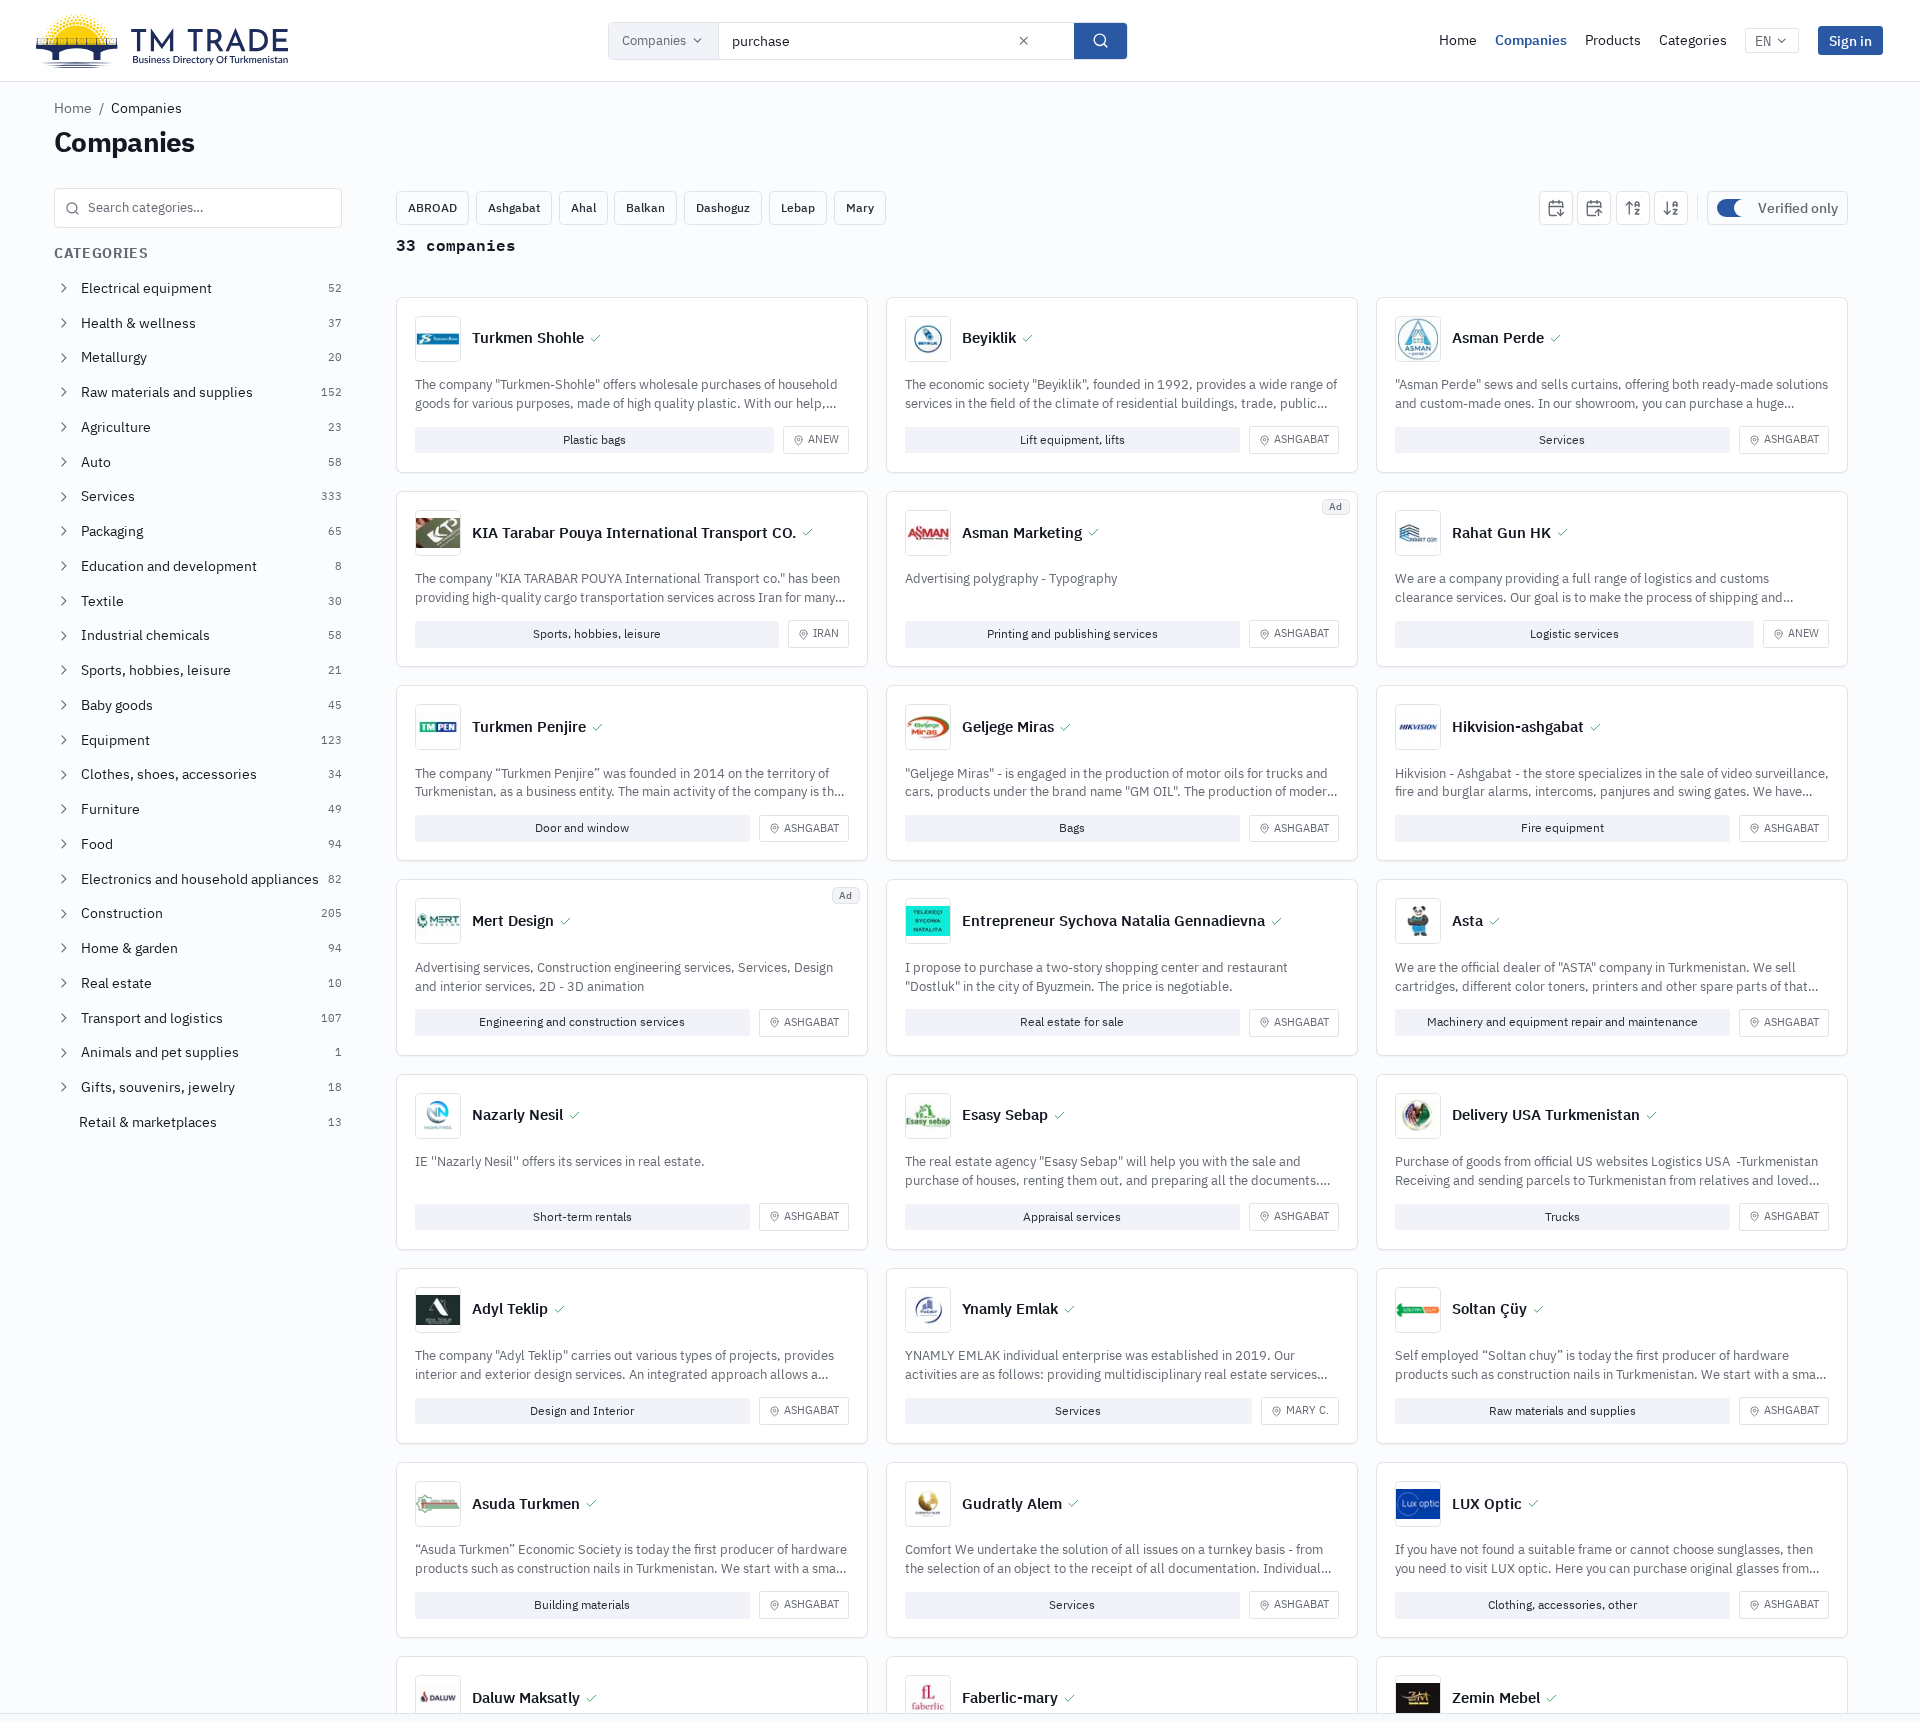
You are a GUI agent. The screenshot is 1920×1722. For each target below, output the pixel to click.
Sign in (1850, 40)
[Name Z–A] (1671, 208)
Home (1458, 40)
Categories (1693, 40)
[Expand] (64, 288)
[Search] (1100, 41)
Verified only (1798, 208)
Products (1613, 40)
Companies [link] (146, 108)
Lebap (798, 207)
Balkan (645, 207)
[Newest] (1556, 208)
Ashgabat (514, 207)
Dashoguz (723, 207)
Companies (654, 40)
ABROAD (432, 207)
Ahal (583, 207)
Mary (860, 207)
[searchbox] (198, 208)
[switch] (1733, 208)
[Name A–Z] (1633, 208)
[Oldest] (1594, 208)
